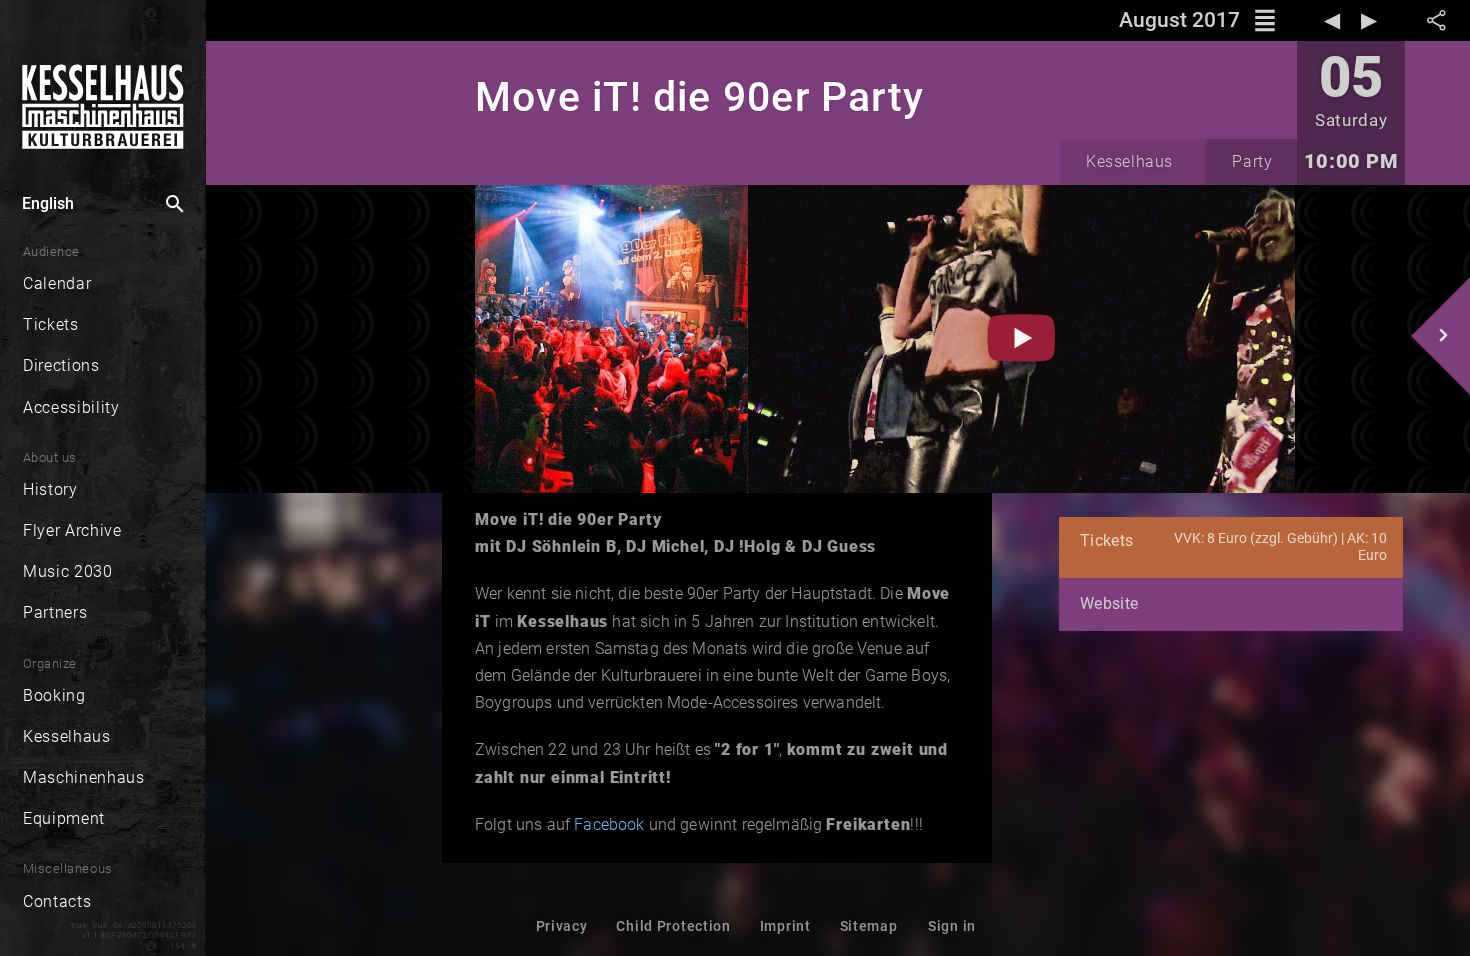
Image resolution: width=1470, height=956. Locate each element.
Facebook (609, 824)
